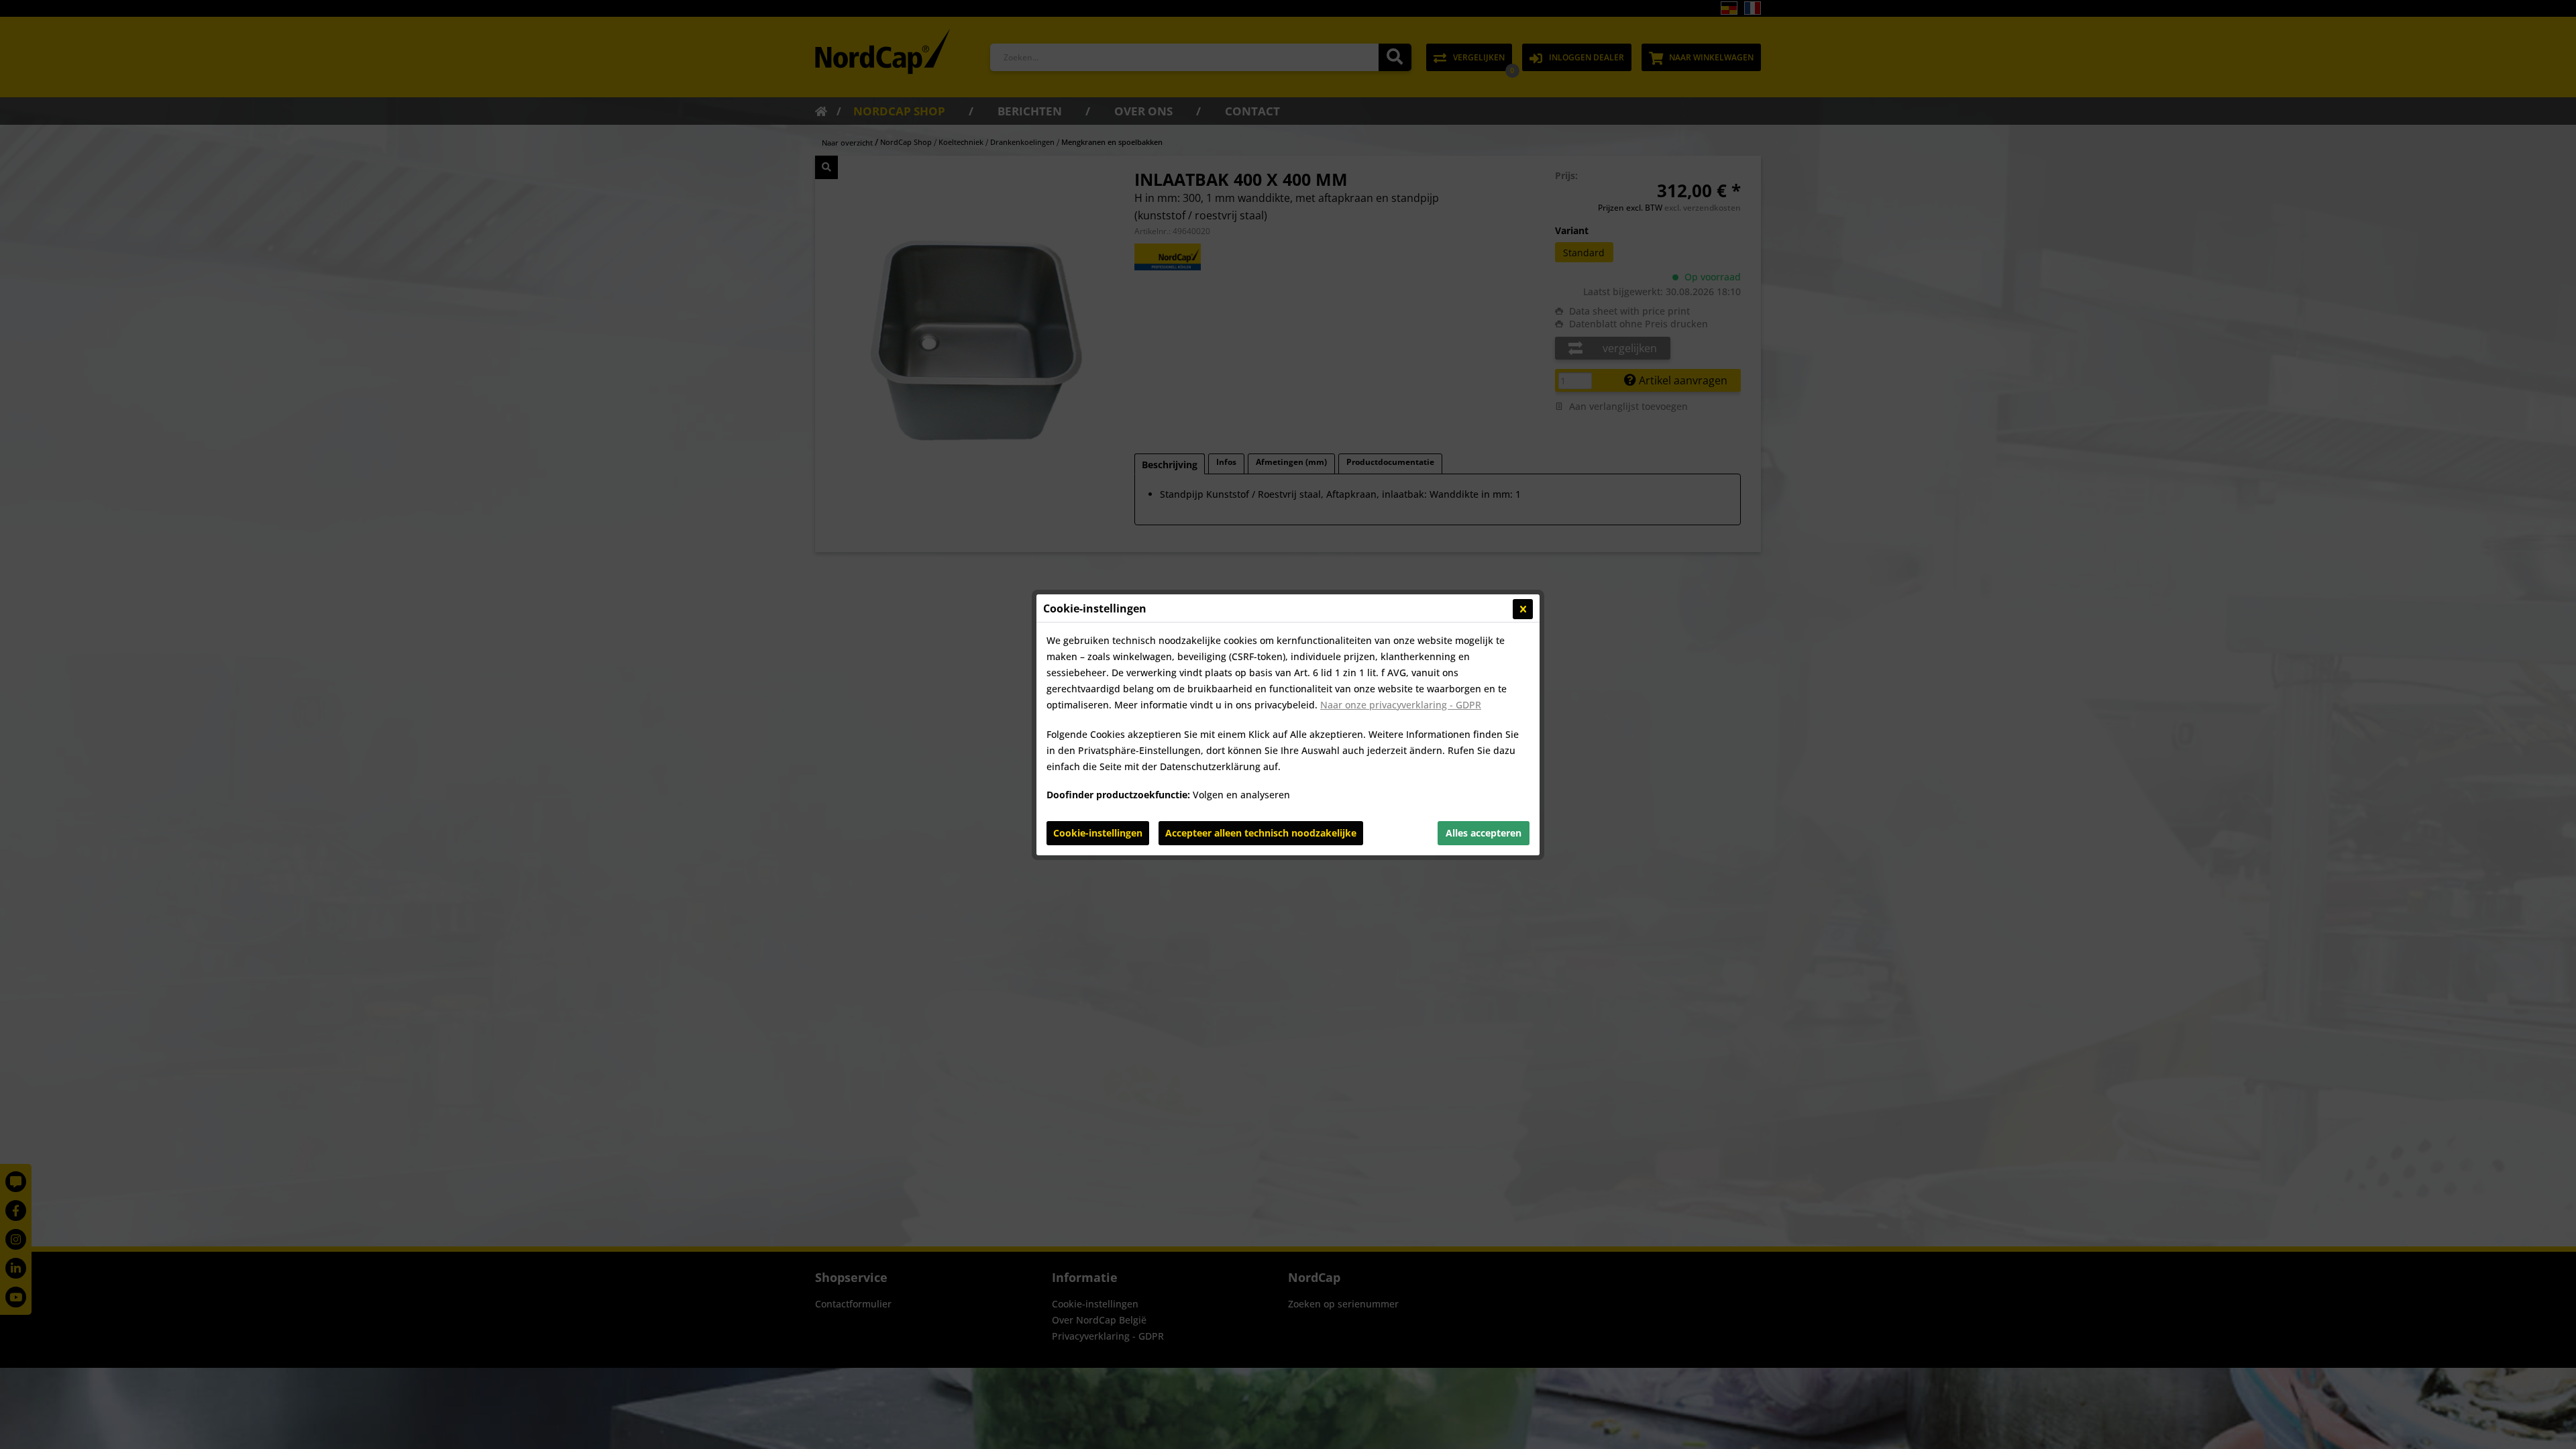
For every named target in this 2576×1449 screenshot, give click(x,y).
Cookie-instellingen (1098, 833)
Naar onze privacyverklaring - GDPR (1401, 705)
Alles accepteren (1484, 833)
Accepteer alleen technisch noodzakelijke (1261, 833)
